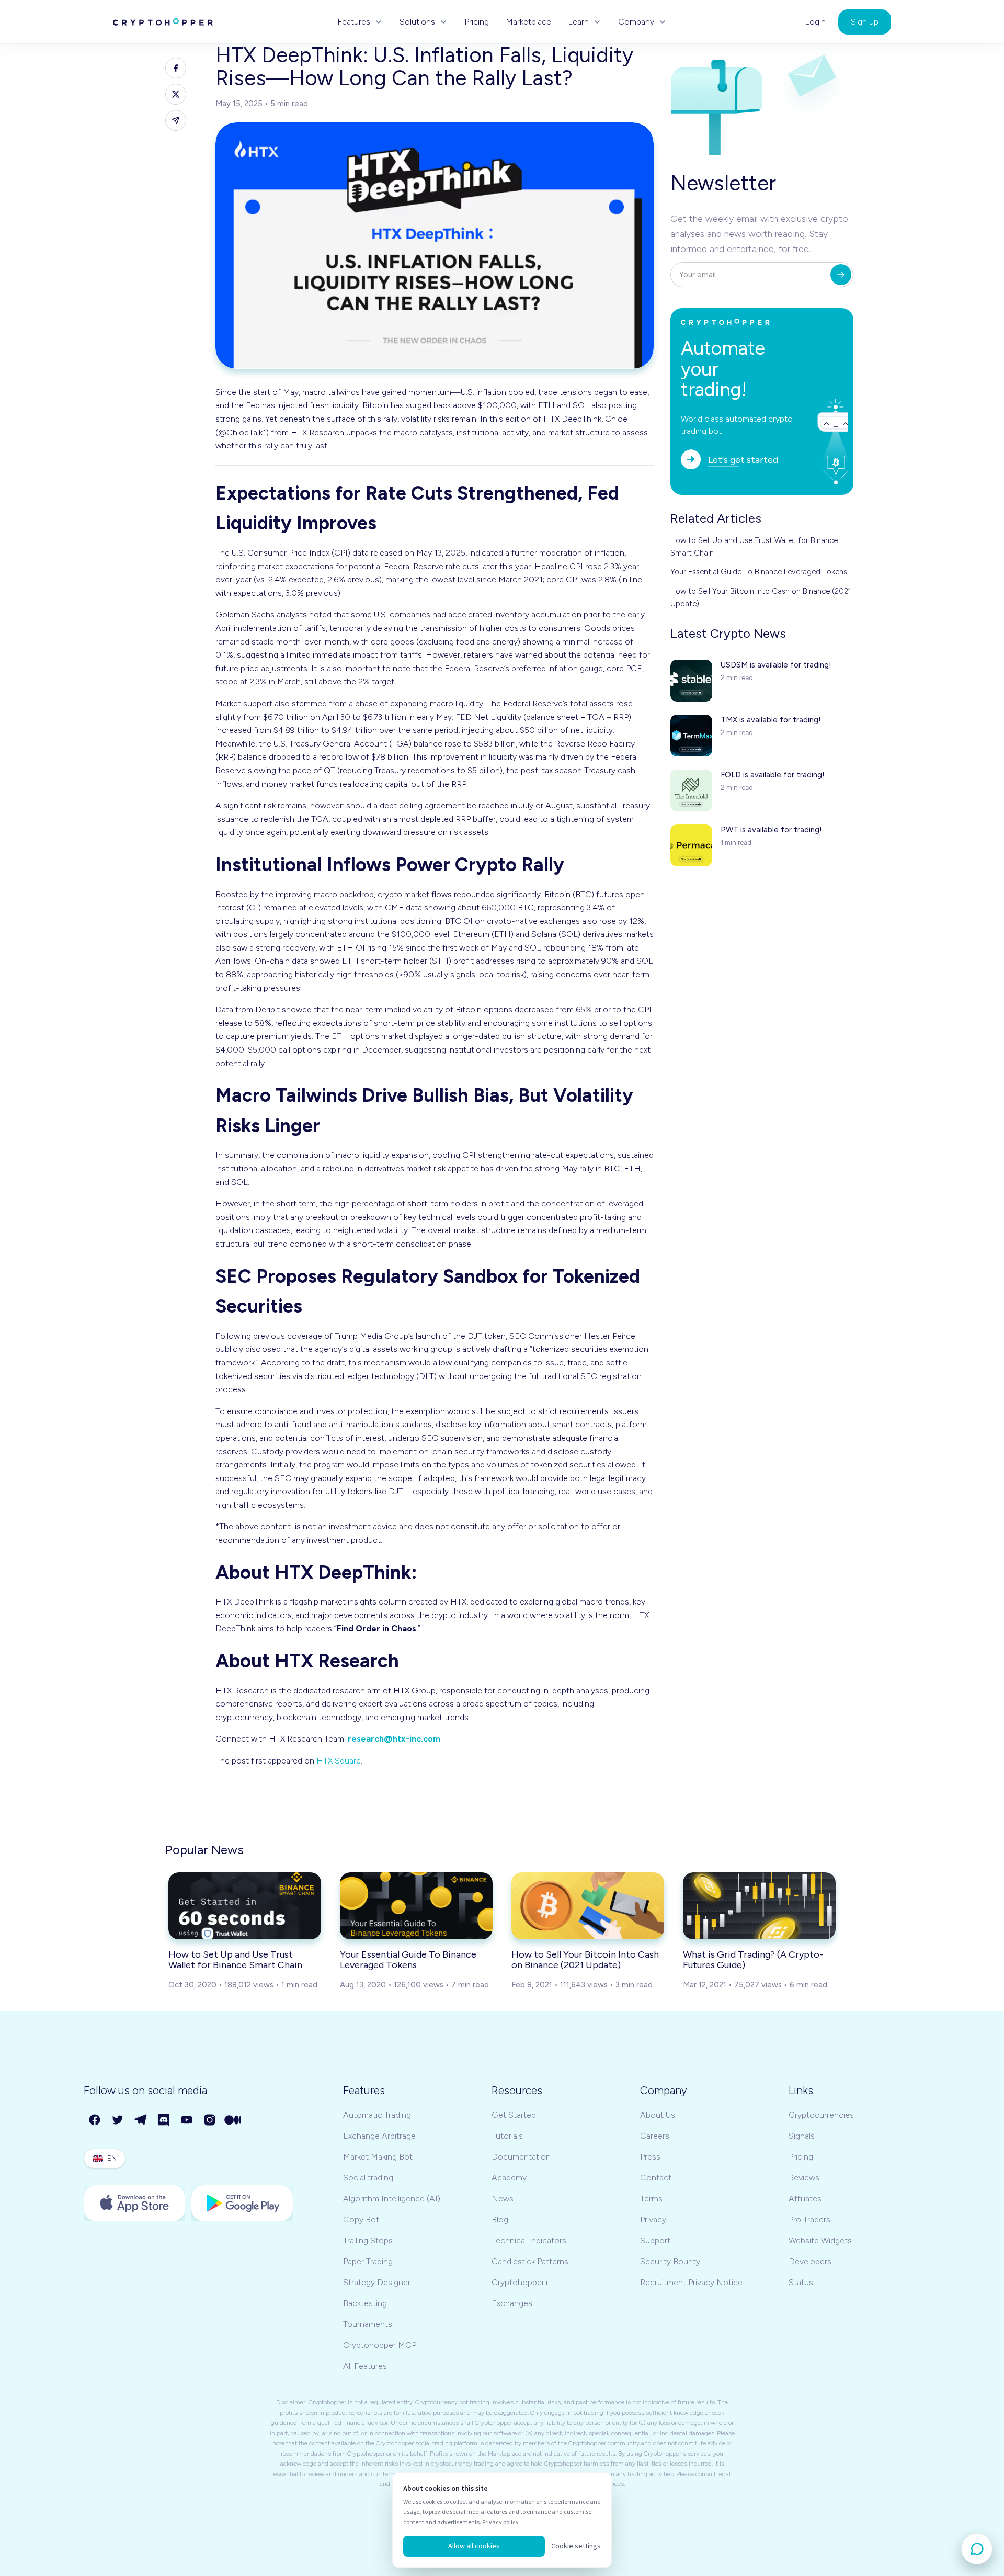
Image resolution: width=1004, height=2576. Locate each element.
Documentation (521, 2157)
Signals (802, 2136)
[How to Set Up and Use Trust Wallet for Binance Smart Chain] (245, 1906)
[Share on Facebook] (176, 68)
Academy (509, 2178)
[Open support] (977, 2549)
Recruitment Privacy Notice (691, 2282)
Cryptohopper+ (520, 2282)
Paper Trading (368, 2261)
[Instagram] (210, 2120)
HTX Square (339, 1761)
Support (655, 2240)
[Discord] (164, 2120)
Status (801, 2282)
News (503, 2199)
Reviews (804, 2178)
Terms (651, 2199)
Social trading (368, 2178)
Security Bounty (670, 2261)
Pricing (477, 22)
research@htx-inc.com (394, 1739)
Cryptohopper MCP (380, 2345)
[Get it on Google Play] (242, 2203)
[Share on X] (176, 94)
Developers (810, 2261)
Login (815, 22)
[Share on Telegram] (176, 120)
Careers (655, 2136)
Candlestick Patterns (530, 2261)
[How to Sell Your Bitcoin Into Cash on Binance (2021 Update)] (588, 1906)
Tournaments (368, 2324)
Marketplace (528, 22)
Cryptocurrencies (821, 2115)
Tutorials (507, 2136)
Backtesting (365, 2303)
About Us (658, 2115)
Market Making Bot (378, 2157)
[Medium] (233, 2120)
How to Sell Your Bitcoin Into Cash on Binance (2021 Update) (761, 597)
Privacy (653, 2219)
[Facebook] (95, 2120)
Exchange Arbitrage (379, 2136)
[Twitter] (118, 2120)
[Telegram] (141, 2120)
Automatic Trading (377, 2115)
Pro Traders (809, 2219)
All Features (365, 2366)
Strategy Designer (377, 2282)
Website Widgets (820, 2240)
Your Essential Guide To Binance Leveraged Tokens (759, 572)
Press (650, 2157)
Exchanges (512, 2303)
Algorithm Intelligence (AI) (392, 2199)
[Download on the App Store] (134, 2203)
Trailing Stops (368, 2240)
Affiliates (805, 2199)
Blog (500, 2219)
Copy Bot (361, 2219)
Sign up (865, 22)
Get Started (514, 2115)
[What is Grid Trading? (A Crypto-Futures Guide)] (759, 1906)
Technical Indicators (529, 2240)
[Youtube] (187, 2120)
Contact (656, 2178)
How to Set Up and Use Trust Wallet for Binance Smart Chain (754, 547)
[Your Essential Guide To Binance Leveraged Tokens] (416, 1906)
